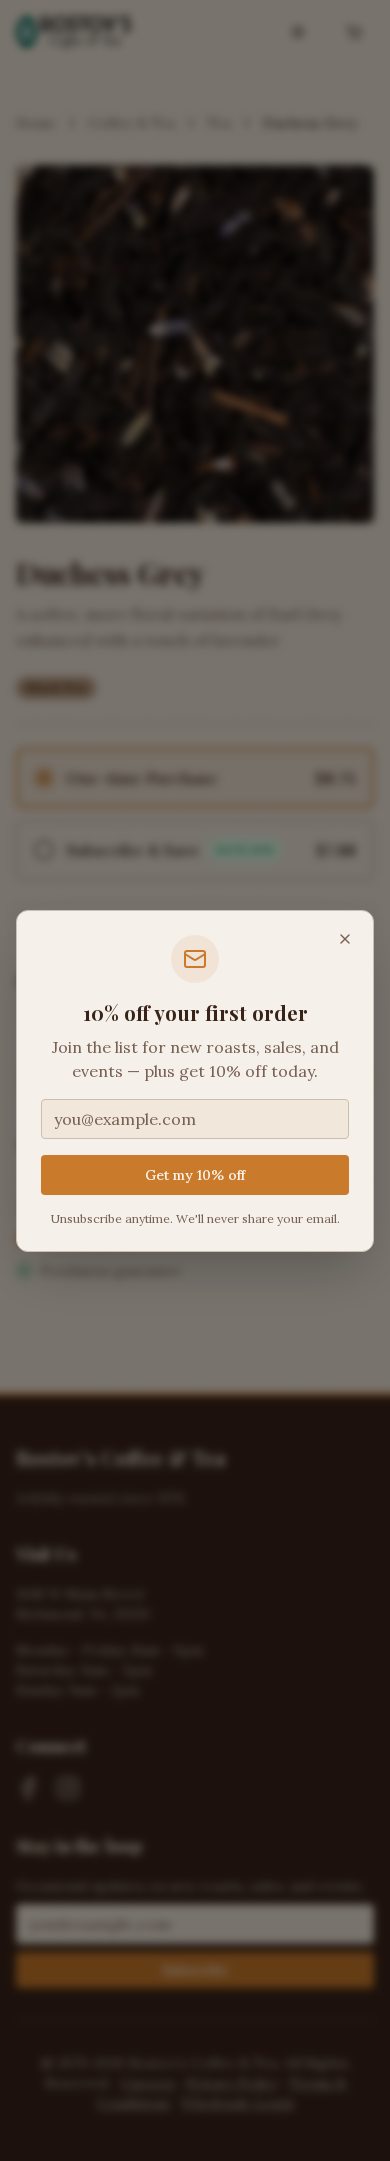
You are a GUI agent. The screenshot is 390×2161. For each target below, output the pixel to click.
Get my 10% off (195, 1175)
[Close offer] (345, 939)
